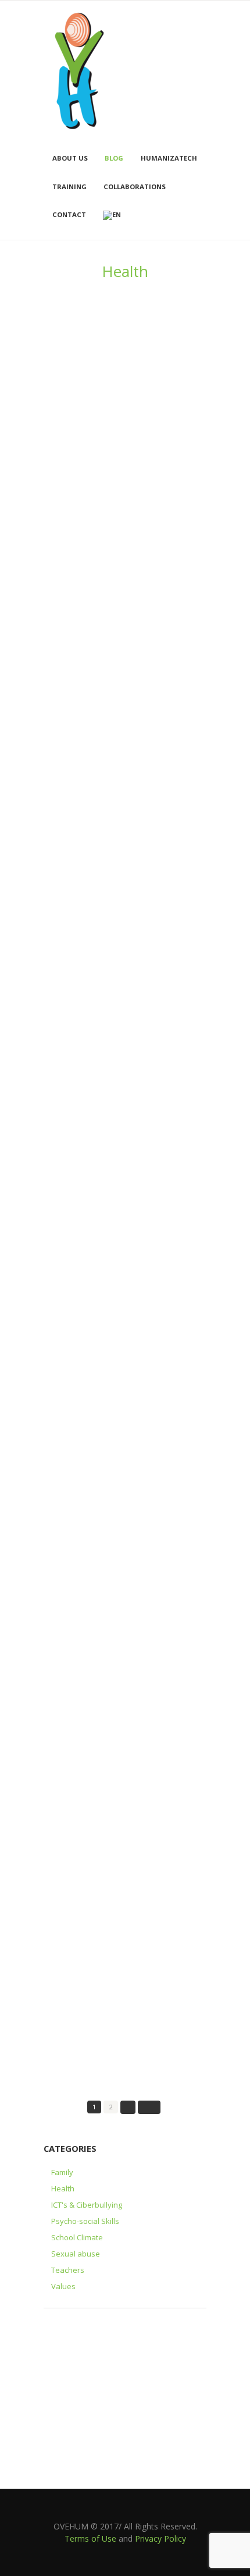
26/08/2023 (63, 872)
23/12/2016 (63, 1980)
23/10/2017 (63, 1420)
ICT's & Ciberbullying (87, 2205)
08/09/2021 (63, 1230)
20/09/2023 (63, 704)
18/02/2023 (63, 1063)
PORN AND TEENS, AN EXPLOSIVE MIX (124, 1211)
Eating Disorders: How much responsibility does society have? (117, 1038)
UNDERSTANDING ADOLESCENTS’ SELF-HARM (115, 1587)
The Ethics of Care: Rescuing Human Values (121, 1765)
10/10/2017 (63, 1611)
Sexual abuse (76, 2254)
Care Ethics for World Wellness (110, 685)
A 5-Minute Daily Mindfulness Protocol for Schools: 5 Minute (110, 429)
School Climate (77, 2237)
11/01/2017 (63, 1789)
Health (63, 2188)
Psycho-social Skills (85, 2221)
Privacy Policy (160, 2538)
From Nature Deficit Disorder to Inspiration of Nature (114, 1955)
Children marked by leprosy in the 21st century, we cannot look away (121, 1396)
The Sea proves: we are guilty (108, 852)
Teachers (68, 2270)
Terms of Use (90, 2538)
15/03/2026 (63, 453)
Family (62, 2172)
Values (63, 2286)
